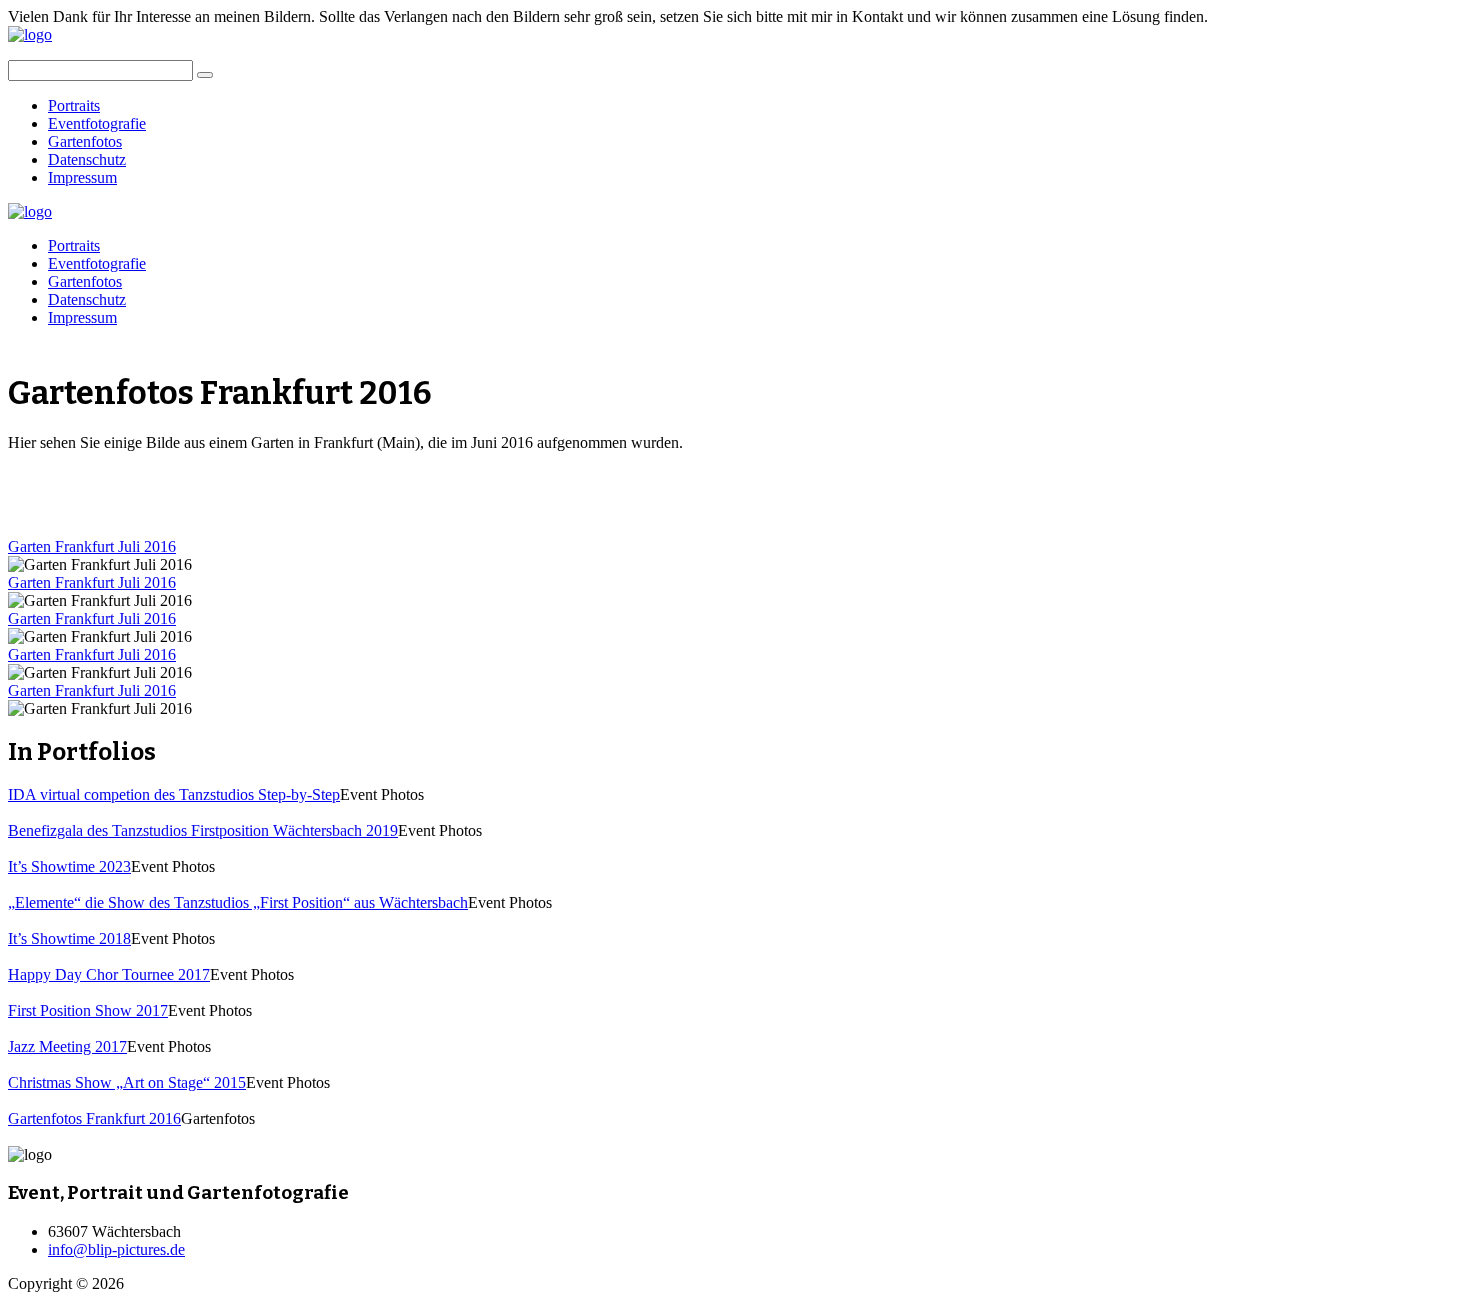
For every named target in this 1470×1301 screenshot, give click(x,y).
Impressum (82, 177)
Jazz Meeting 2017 (67, 1046)
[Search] (205, 75)
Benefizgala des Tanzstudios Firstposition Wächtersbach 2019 (203, 830)
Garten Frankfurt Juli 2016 (92, 546)
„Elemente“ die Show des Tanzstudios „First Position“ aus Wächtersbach (238, 902)
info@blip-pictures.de (116, 1249)
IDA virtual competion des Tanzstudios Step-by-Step (174, 794)
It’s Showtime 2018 (69, 938)
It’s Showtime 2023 (69, 866)
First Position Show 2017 (88, 1010)
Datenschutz (87, 159)
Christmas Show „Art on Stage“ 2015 (127, 1082)
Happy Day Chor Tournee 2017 (109, 974)
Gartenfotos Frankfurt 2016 (94, 1118)
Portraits (74, 105)
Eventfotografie (97, 123)
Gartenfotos (85, 141)
